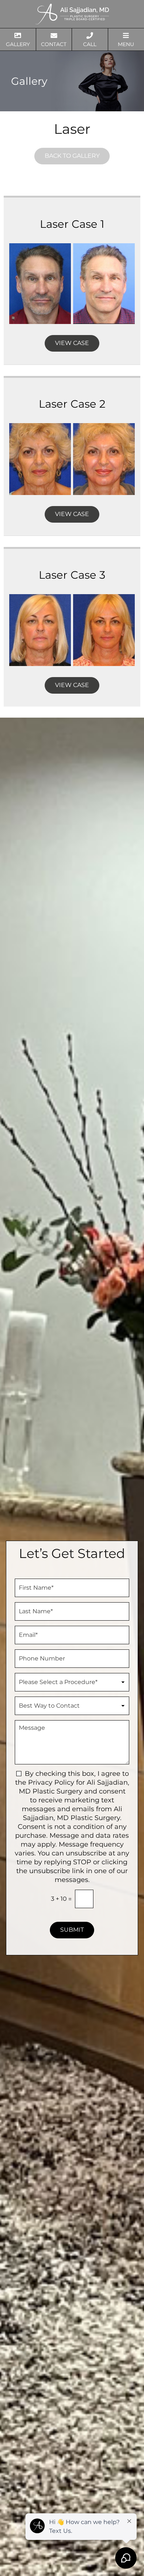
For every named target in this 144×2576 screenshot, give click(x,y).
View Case (72, 343)
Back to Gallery (72, 156)
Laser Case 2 (72, 404)
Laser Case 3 (72, 575)
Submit (72, 1930)
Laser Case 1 (72, 224)
